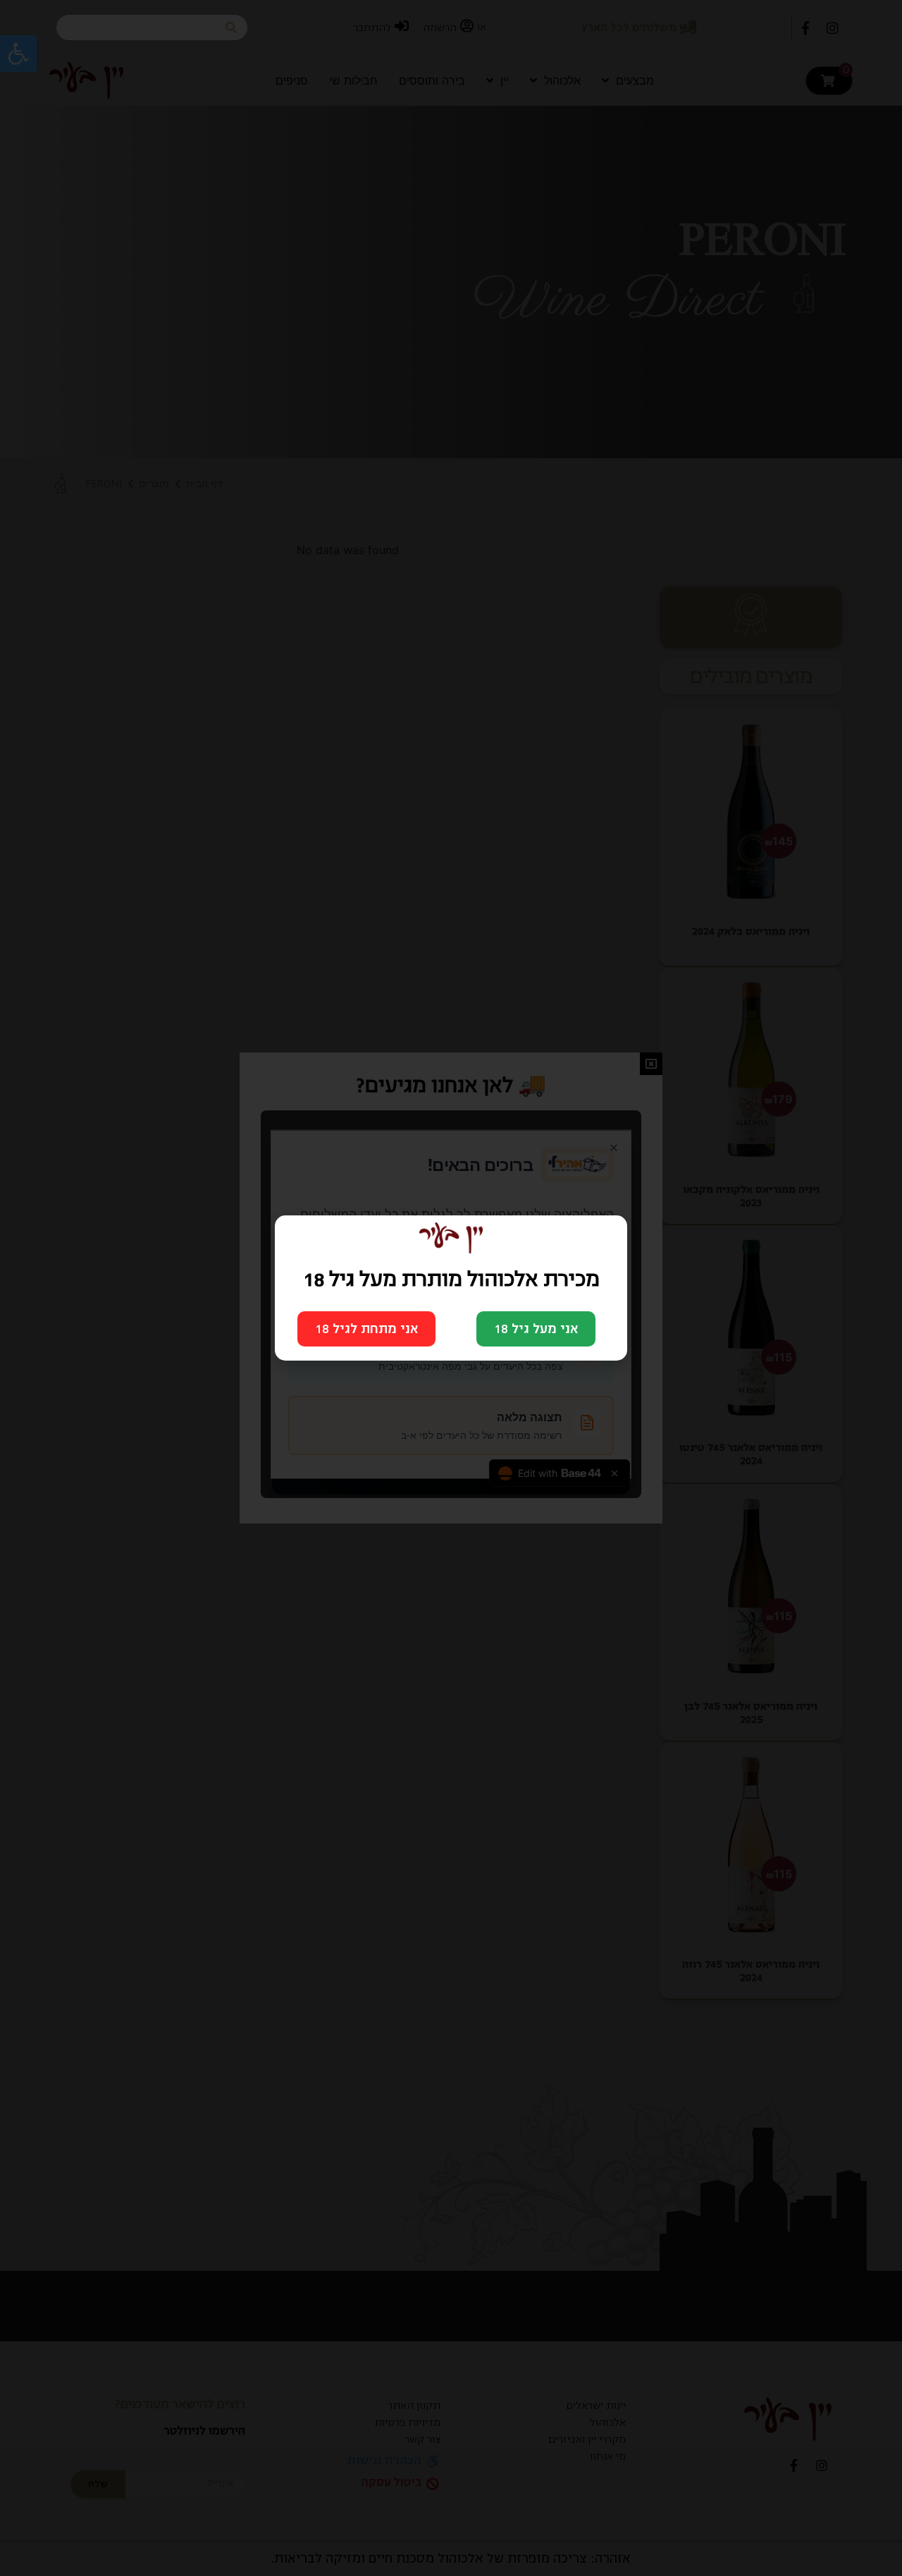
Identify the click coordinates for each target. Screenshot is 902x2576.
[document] (451, 1288)
